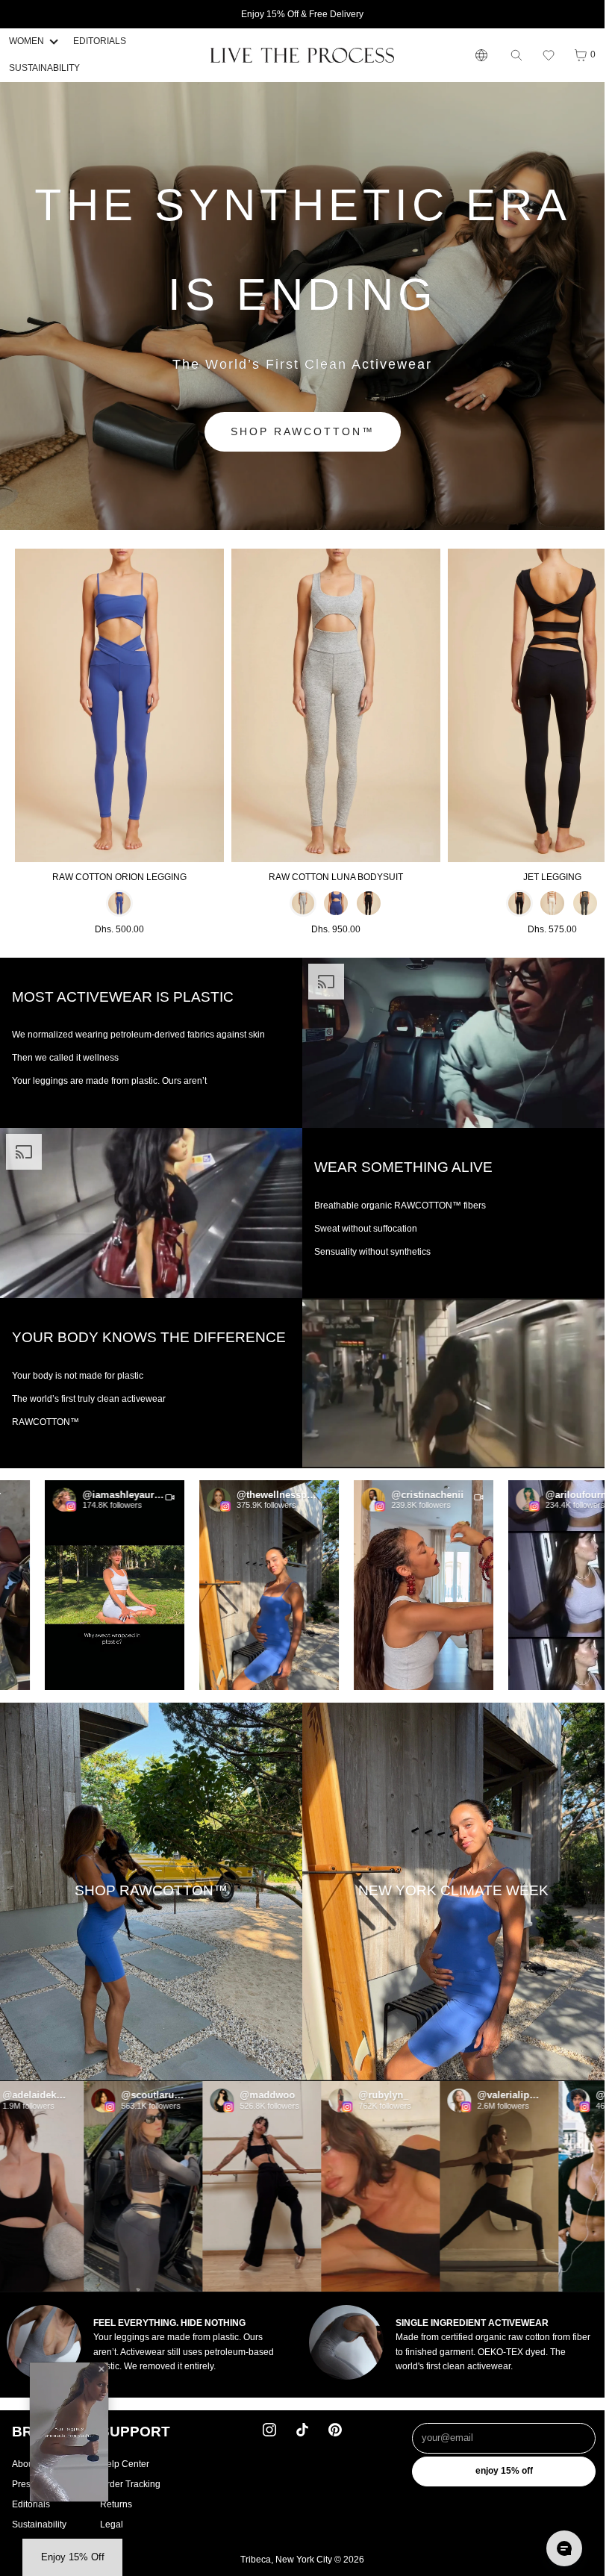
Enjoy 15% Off (504, 2471)
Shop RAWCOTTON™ (303, 431)
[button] (549, 55)
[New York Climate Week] (453, 1892)
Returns (116, 2504)
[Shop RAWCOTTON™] (151, 1892)
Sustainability (39, 2524)
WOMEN (26, 41)
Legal (112, 2524)
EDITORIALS (100, 41)
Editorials (31, 2504)
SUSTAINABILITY (44, 68)
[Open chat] (564, 2548)
